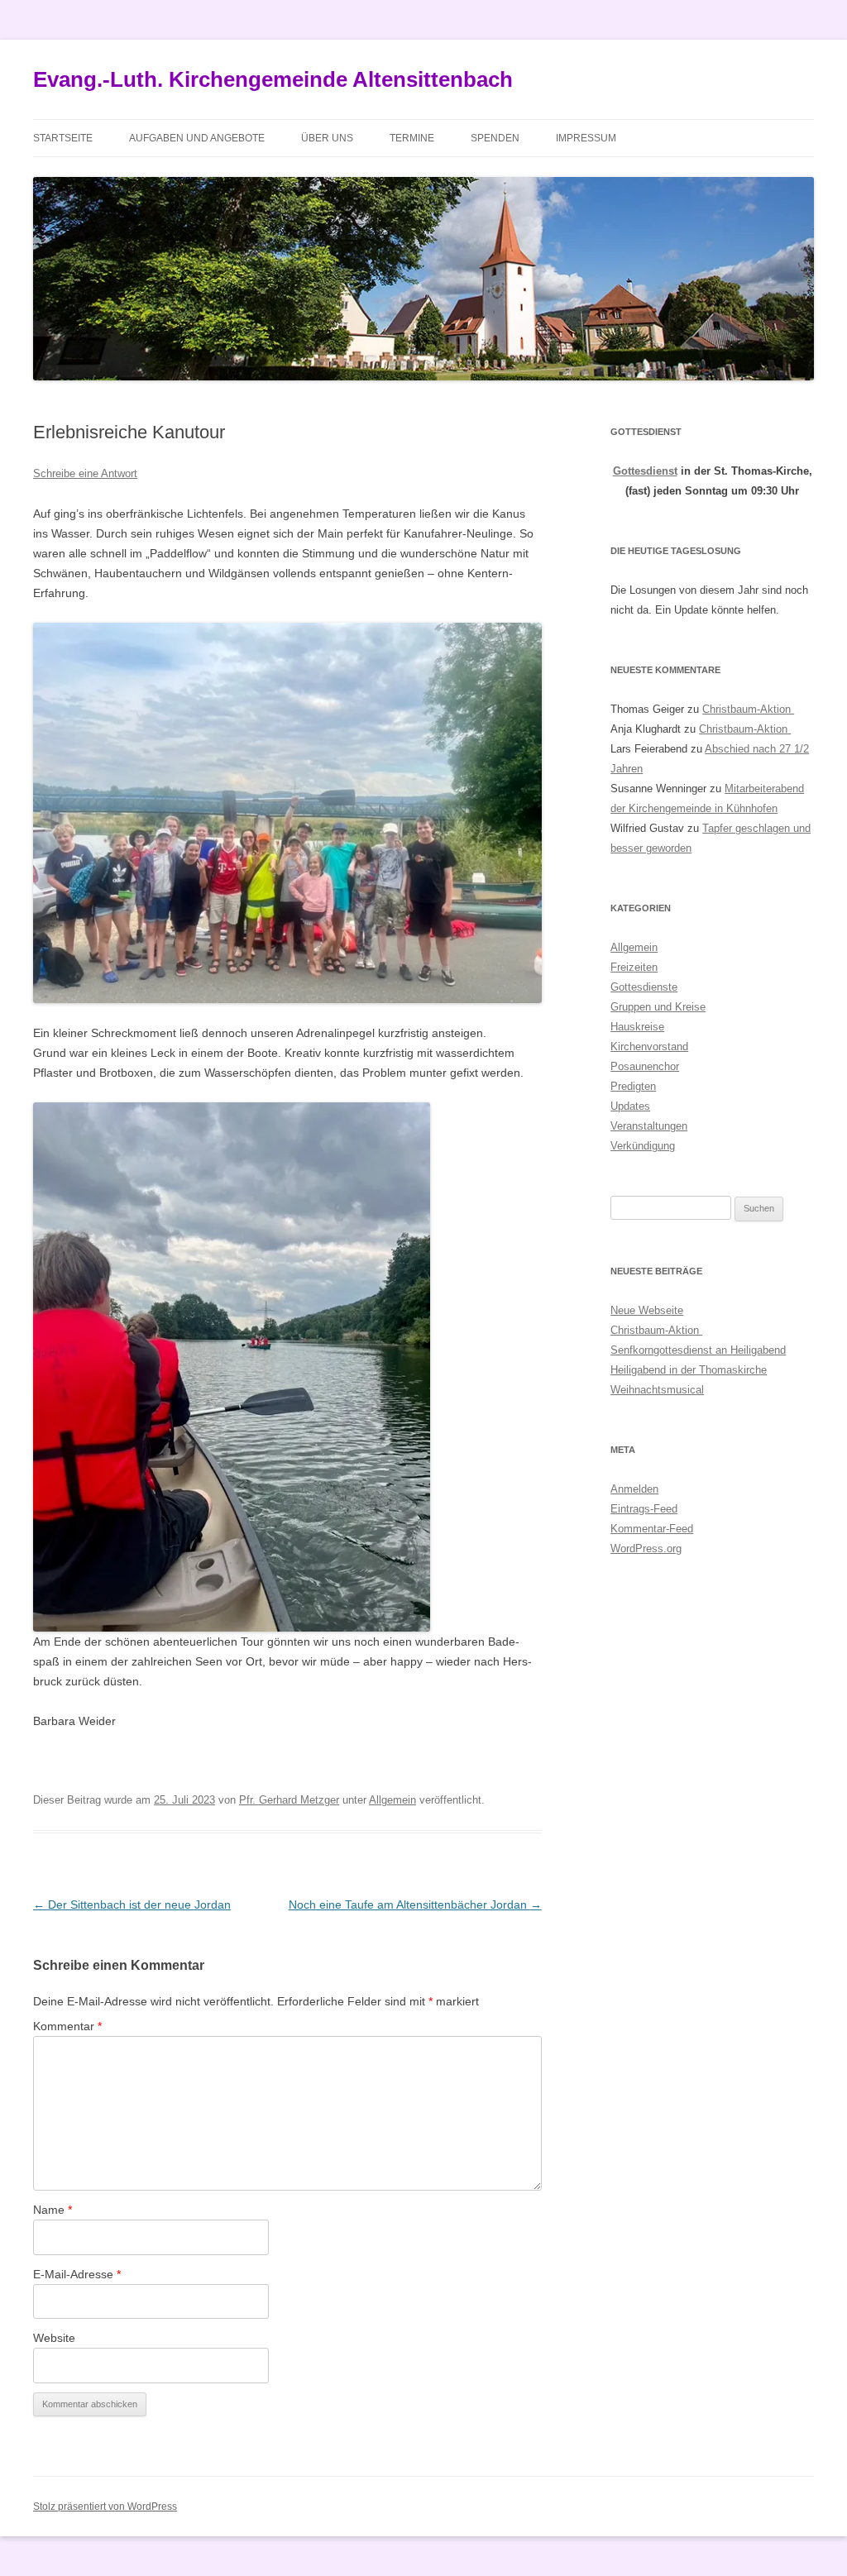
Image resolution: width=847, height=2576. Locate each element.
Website (54, 2338)
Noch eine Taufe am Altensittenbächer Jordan (415, 1905)
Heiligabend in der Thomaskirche (689, 1370)
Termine (412, 138)
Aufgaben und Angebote (197, 138)
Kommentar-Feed (652, 1529)
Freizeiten (634, 967)
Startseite (63, 138)
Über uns (327, 138)
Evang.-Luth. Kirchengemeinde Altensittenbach (273, 79)
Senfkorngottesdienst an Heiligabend (698, 1350)
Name (53, 2210)
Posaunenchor (645, 1066)
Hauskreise (637, 1027)
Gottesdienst (645, 471)
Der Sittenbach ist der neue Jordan (132, 1905)
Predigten (633, 1086)
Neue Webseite (647, 1310)
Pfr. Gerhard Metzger (289, 1800)
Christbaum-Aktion (748, 709)
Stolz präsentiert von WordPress (105, 2507)
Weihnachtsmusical (657, 1390)
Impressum (586, 138)
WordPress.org (646, 1548)
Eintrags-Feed (644, 1509)
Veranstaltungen (649, 1126)
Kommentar (67, 2026)
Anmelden (634, 1489)
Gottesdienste (644, 987)
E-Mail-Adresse (77, 2274)
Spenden (495, 138)
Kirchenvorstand (649, 1047)
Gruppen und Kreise (658, 1007)
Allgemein (392, 1800)
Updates (630, 1106)
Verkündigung (643, 1146)
